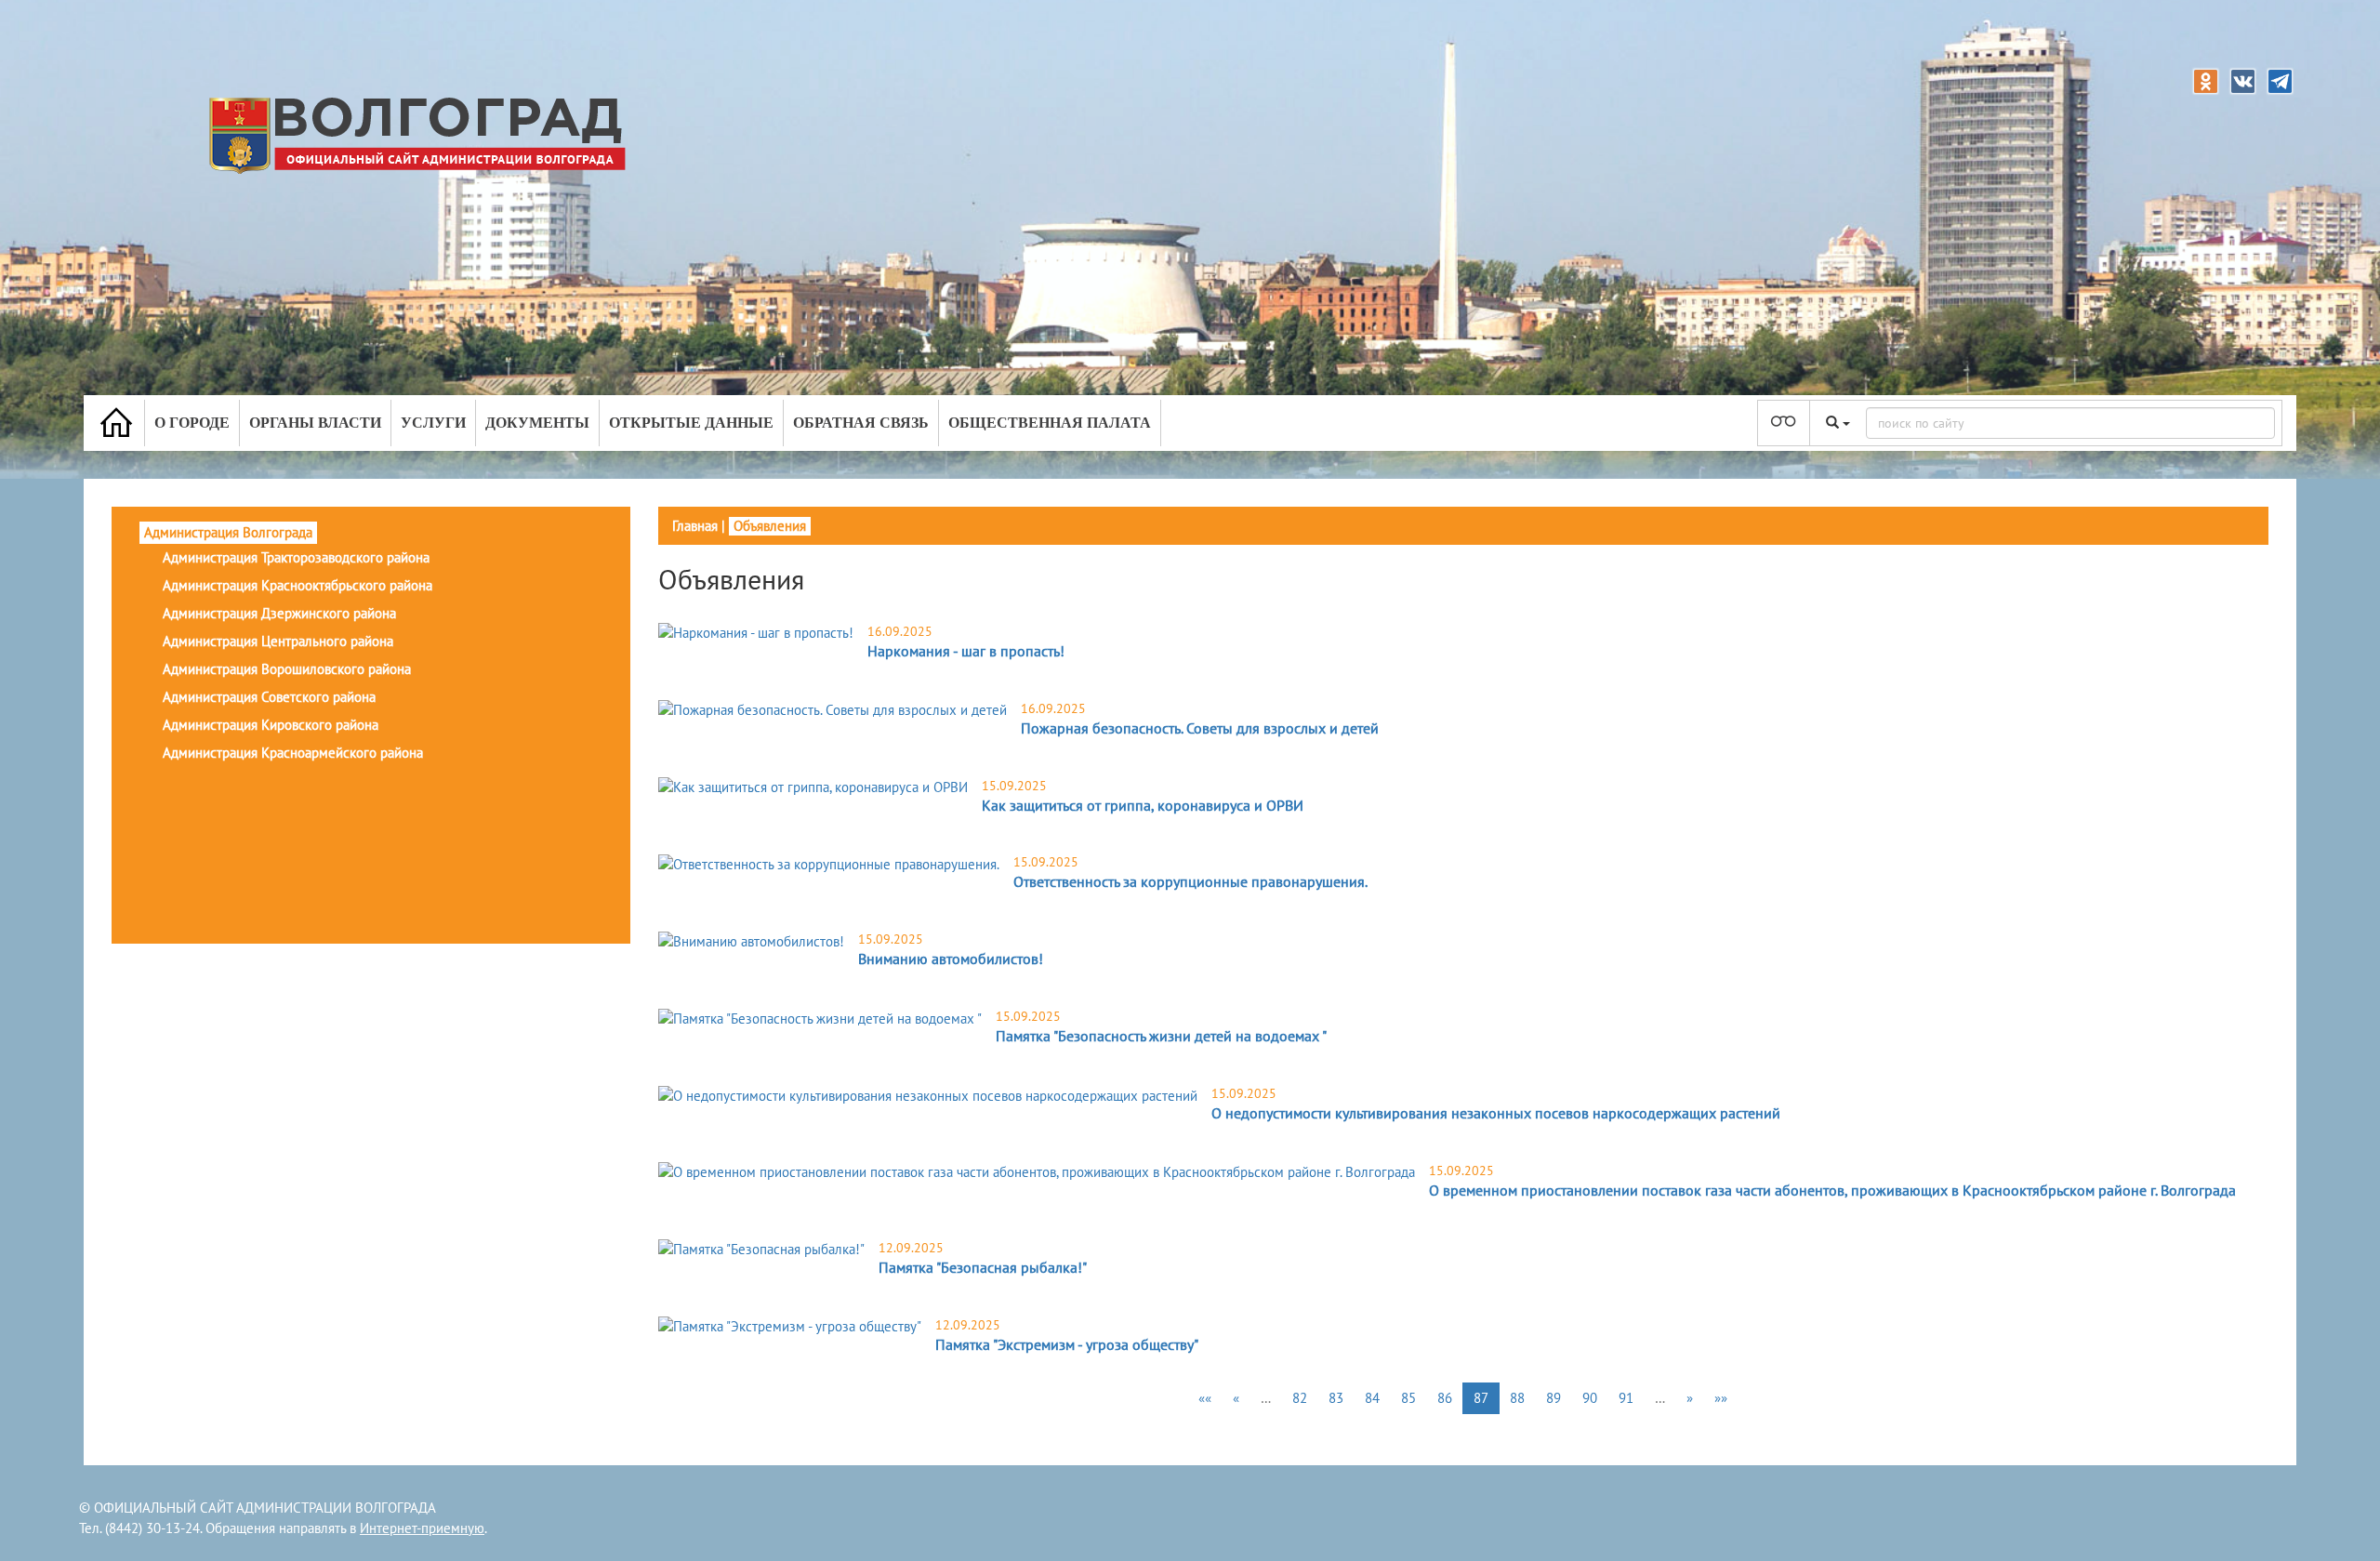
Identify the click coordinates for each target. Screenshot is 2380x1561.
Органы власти (315, 423)
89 (1554, 1398)
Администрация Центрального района (278, 641)
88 (1517, 1398)
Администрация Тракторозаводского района (296, 557)
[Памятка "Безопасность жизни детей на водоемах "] (820, 1018)
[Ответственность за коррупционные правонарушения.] (829, 863)
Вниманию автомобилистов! (951, 959)
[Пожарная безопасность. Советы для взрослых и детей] (833, 710)
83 (1336, 1398)
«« (1205, 1398)
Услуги (433, 423)
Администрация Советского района (269, 697)
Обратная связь (861, 423)
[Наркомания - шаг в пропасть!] (756, 633)
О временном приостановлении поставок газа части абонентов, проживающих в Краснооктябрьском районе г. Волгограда (1832, 1190)
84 (1372, 1398)
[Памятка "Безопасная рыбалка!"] (761, 1249)
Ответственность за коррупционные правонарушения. (1190, 881)
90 (1590, 1398)
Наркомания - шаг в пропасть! (966, 651)
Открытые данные (691, 423)
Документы (537, 423)
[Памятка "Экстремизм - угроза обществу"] (790, 1326)
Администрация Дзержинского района (279, 613)
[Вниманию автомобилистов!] (751, 940)
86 (1445, 1398)
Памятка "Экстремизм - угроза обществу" (1067, 1344)
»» (1721, 1398)
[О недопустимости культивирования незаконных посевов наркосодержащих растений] (928, 1095)
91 (1626, 1398)
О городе (192, 423)
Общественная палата (1050, 423)
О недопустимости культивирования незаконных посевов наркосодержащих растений (1496, 1113)
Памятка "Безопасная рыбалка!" (983, 1267)
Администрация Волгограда (228, 532)
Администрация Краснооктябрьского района (297, 585)
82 (1300, 1398)
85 (1408, 1398)
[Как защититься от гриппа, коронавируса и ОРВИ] (813, 787)
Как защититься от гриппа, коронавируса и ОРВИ (1143, 805)
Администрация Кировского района (271, 725)
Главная (695, 526)
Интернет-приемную (422, 1528)
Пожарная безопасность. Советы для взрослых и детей (1200, 728)
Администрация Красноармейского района (293, 753)
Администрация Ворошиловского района (287, 669)
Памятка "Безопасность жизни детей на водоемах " (1161, 1036)
